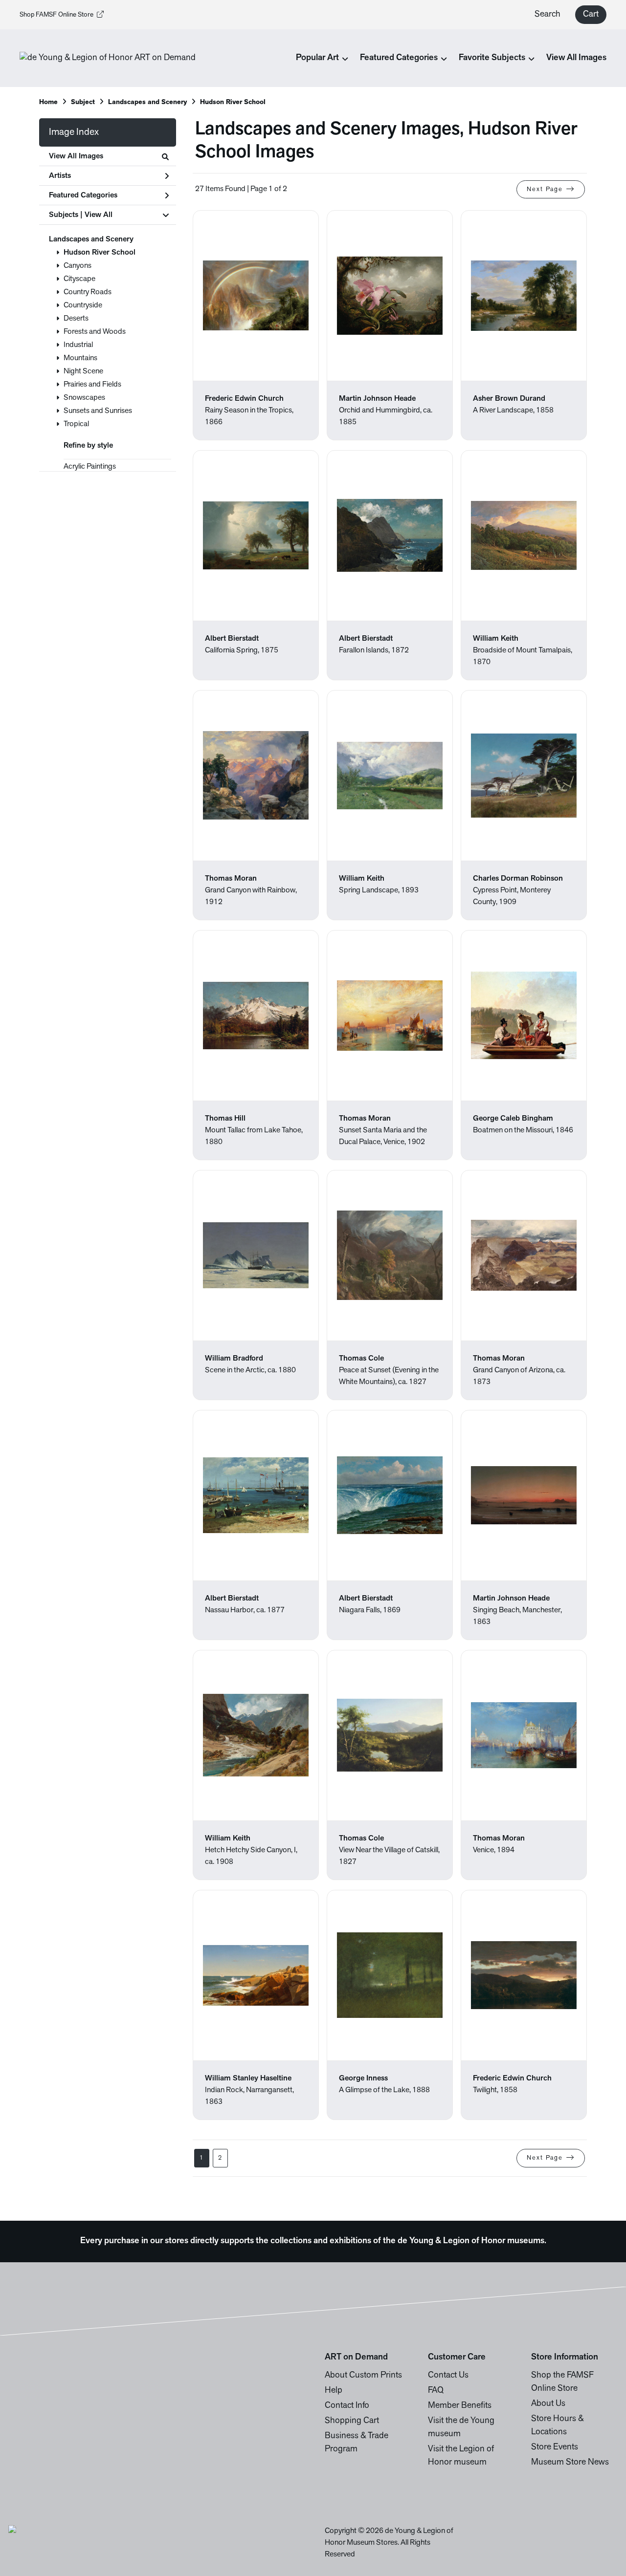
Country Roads (88, 292)
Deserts (76, 319)
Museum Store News (570, 2463)
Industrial (78, 345)
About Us (548, 2404)
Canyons (78, 266)
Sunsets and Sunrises (98, 411)
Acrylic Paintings (90, 467)
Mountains (80, 358)
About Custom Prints (363, 2376)
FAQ (436, 2391)
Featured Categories (83, 195)
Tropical (76, 424)
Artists (60, 176)
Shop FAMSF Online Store (56, 15)
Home (48, 102)
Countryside (83, 305)
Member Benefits (460, 2406)
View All (99, 215)
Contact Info (347, 2406)
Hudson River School (100, 253)
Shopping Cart (352, 2421)
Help (334, 2391)
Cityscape (79, 279)
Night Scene (83, 371)
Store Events (555, 2447)
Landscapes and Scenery (91, 239)
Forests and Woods (95, 332)
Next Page (545, 189)
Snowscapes (84, 398)
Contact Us (448, 2376)
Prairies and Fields (92, 385)
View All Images (576, 58)
